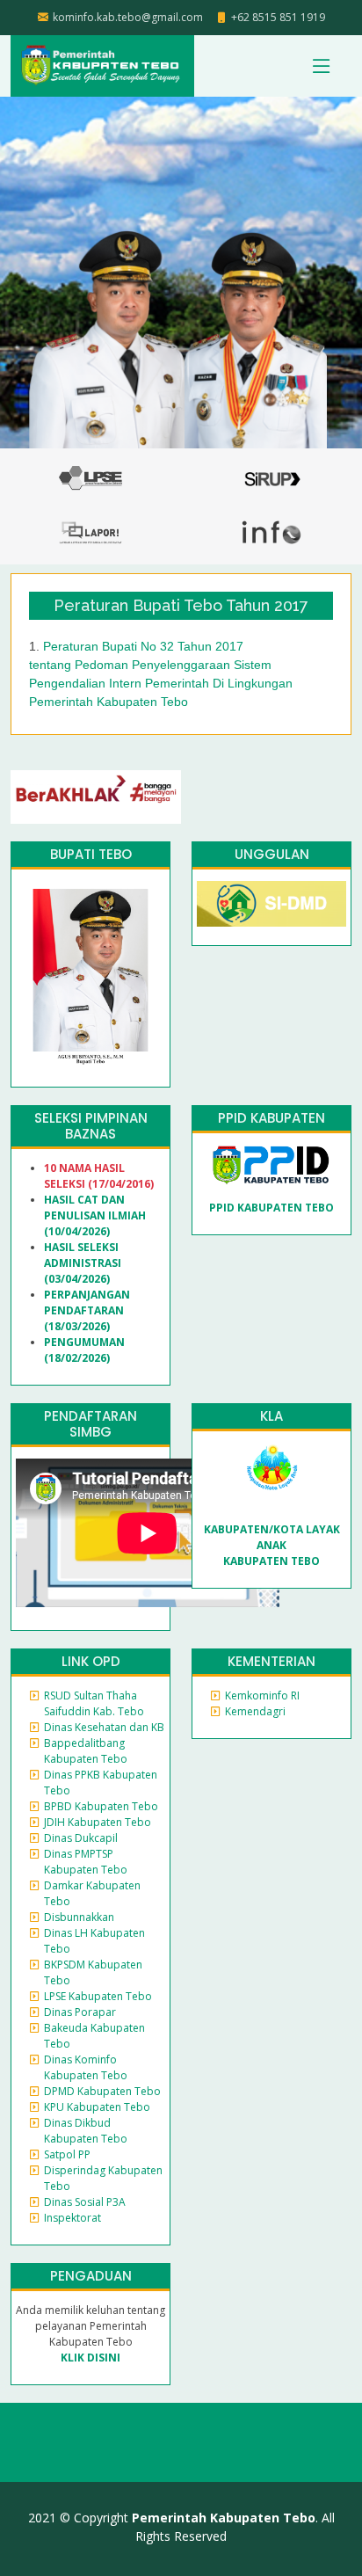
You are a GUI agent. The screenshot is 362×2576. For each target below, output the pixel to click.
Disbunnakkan (79, 1917)
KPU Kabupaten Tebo (97, 2107)
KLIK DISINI (90, 2358)
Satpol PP (67, 2154)
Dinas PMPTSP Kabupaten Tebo (86, 1862)
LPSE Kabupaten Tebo (98, 1996)
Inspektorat (72, 2218)
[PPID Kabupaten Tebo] (272, 1164)
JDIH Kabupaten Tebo (98, 1822)
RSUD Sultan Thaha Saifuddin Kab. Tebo (94, 1703)
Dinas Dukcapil (81, 1838)
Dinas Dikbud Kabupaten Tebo (86, 2131)
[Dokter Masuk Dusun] (271, 902)
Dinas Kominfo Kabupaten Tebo (86, 2067)
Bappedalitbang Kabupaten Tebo (86, 1751)
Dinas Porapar (80, 2012)
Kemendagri (255, 1711)
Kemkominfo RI (262, 1696)
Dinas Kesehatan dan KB (104, 1727)
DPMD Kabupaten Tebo (102, 2091)
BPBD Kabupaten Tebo (101, 1806)
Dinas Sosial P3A (85, 2202)
